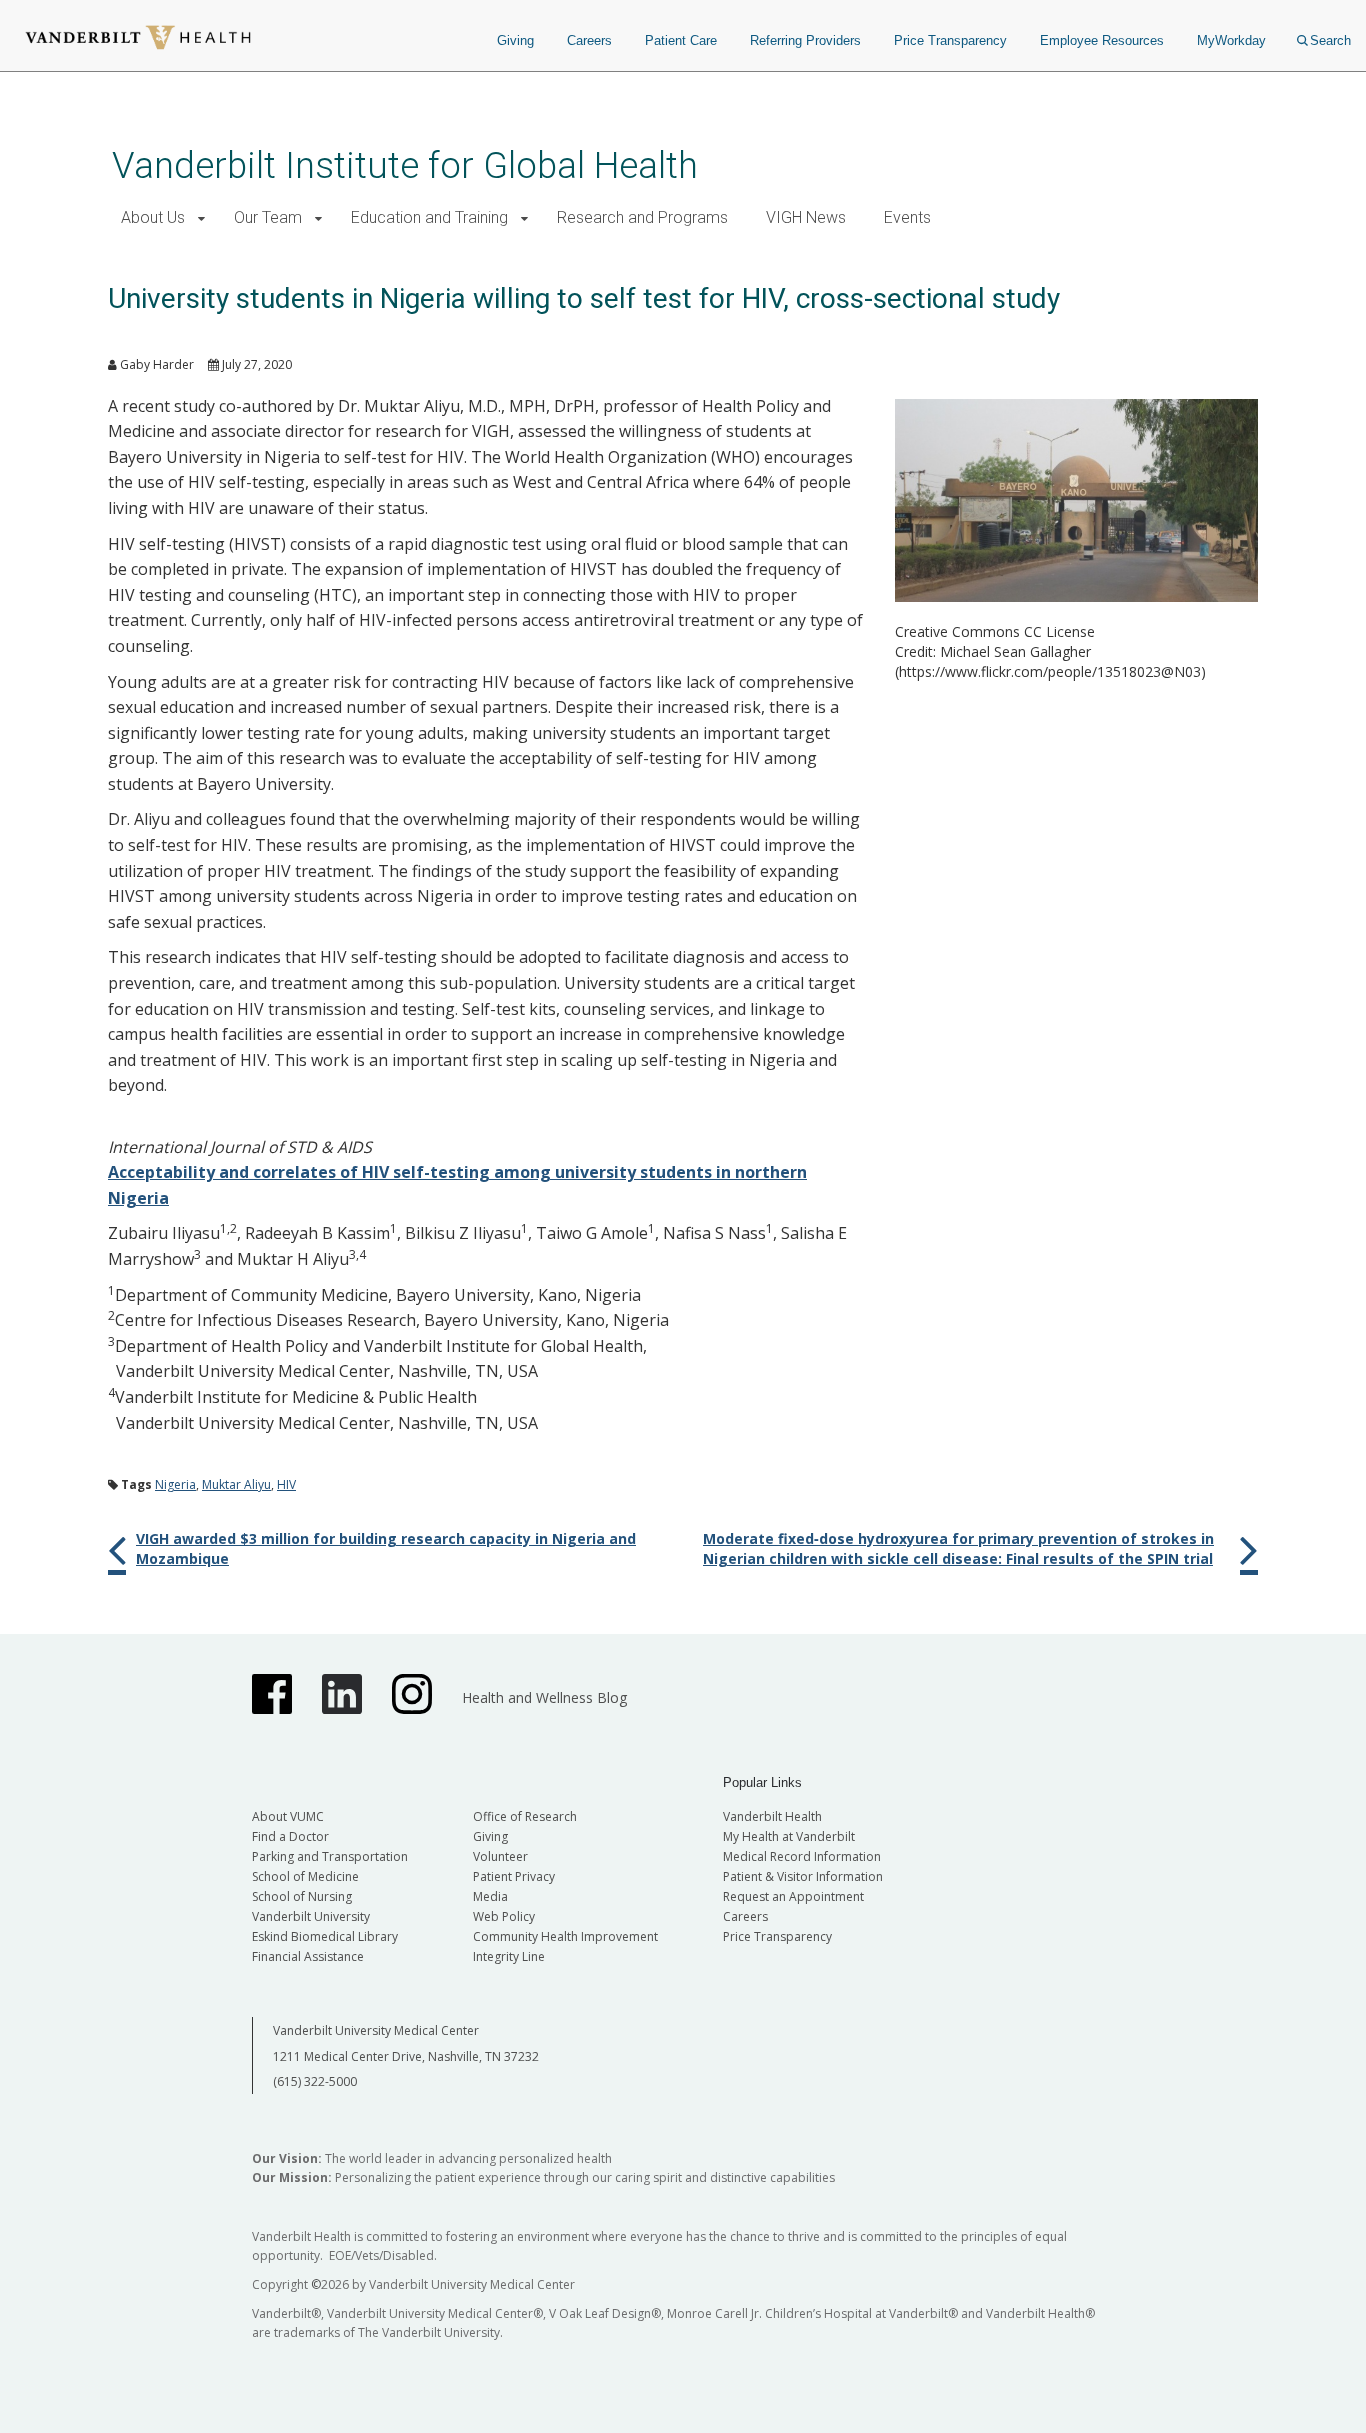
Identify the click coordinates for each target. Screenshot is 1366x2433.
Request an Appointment (793, 1896)
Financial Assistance (308, 1956)
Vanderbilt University (311, 1916)
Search (1330, 40)
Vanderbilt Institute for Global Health (405, 165)
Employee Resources (1102, 40)
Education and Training (429, 217)
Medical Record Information (802, 1856)
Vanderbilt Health (772, 1816)
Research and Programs (642, 217)
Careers (589, 40)
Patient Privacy (514, 1876)
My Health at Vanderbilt (789, 1836)
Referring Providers (805, 40)
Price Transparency (950, 40)
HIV (286, 1484)
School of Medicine (305, 1876)
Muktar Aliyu (236, 1484)
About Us (153, 217)
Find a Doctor (290, 1836)
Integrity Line (509, 1956)
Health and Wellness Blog (544, 1697)
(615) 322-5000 (315, 2081)
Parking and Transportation (330, 1856)
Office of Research (525, 1816)
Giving (515, 40)
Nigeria (175, 1484)
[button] (201, 218)
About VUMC (288, 1816)
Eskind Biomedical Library (325, 1936)
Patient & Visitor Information (803, 1876)
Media (490, 1896)
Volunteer (500, 1856)
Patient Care (681, 40)
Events (907, 217)
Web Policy (504, 1916)
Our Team (268, 217)
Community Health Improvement (565, 1936)
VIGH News (806, 217)
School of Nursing (302, 1896)
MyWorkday (1231, 40)
